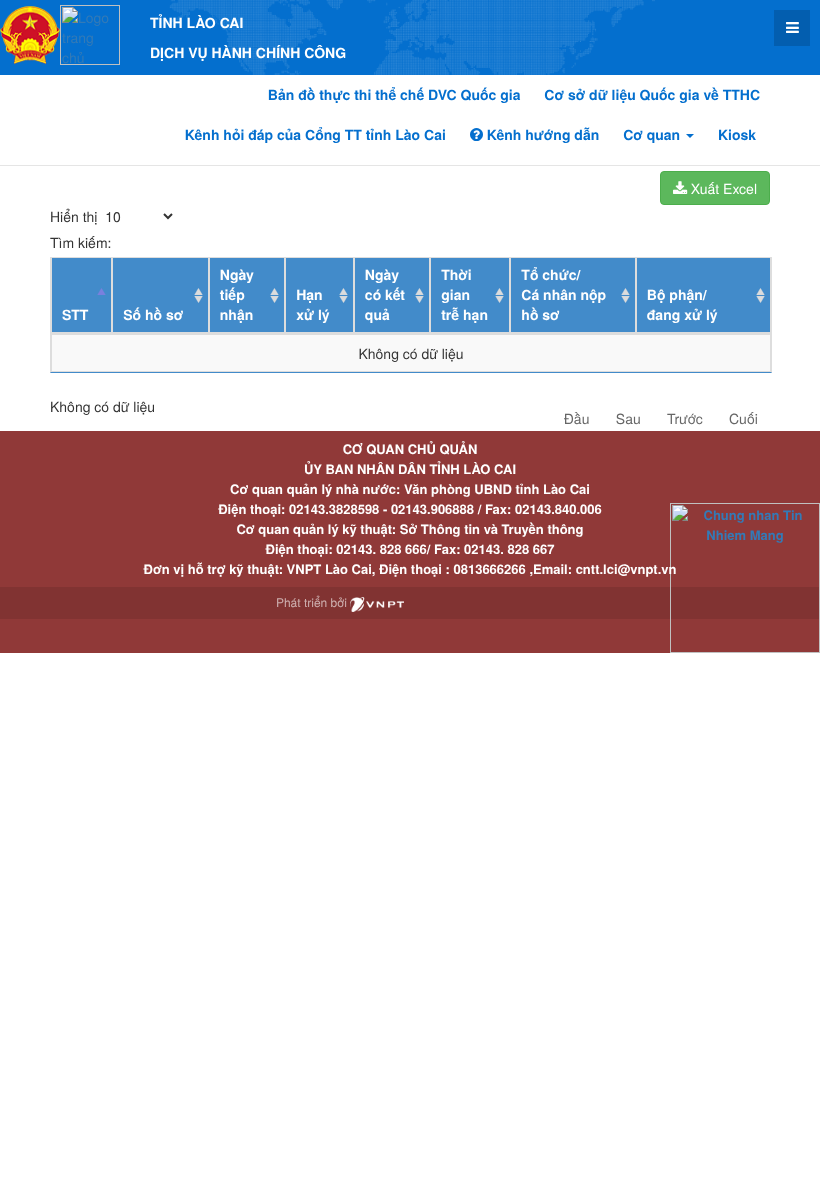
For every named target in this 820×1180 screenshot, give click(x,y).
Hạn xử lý (312, 305)
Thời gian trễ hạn (464, 295)
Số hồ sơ (153, 315)
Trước (685, 418)
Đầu (577, 418)
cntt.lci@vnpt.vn (626, 568)
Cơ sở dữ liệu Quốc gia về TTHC (652, 95)
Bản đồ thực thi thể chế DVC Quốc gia (394, 95)
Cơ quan (653, 135)
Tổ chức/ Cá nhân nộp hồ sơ (563, 295)
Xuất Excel (722, 188)
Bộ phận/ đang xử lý (682, 305)
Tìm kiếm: (80, 242)
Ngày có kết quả (385, 295)
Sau (628, 418)
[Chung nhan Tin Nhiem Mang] (745, 576)
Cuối (743, 418)
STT (75, 315)
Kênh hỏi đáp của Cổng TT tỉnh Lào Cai (315, 135)
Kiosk (737, 135)
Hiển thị (75, 216)
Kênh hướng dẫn (541, 135)
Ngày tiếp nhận (237, 295)
